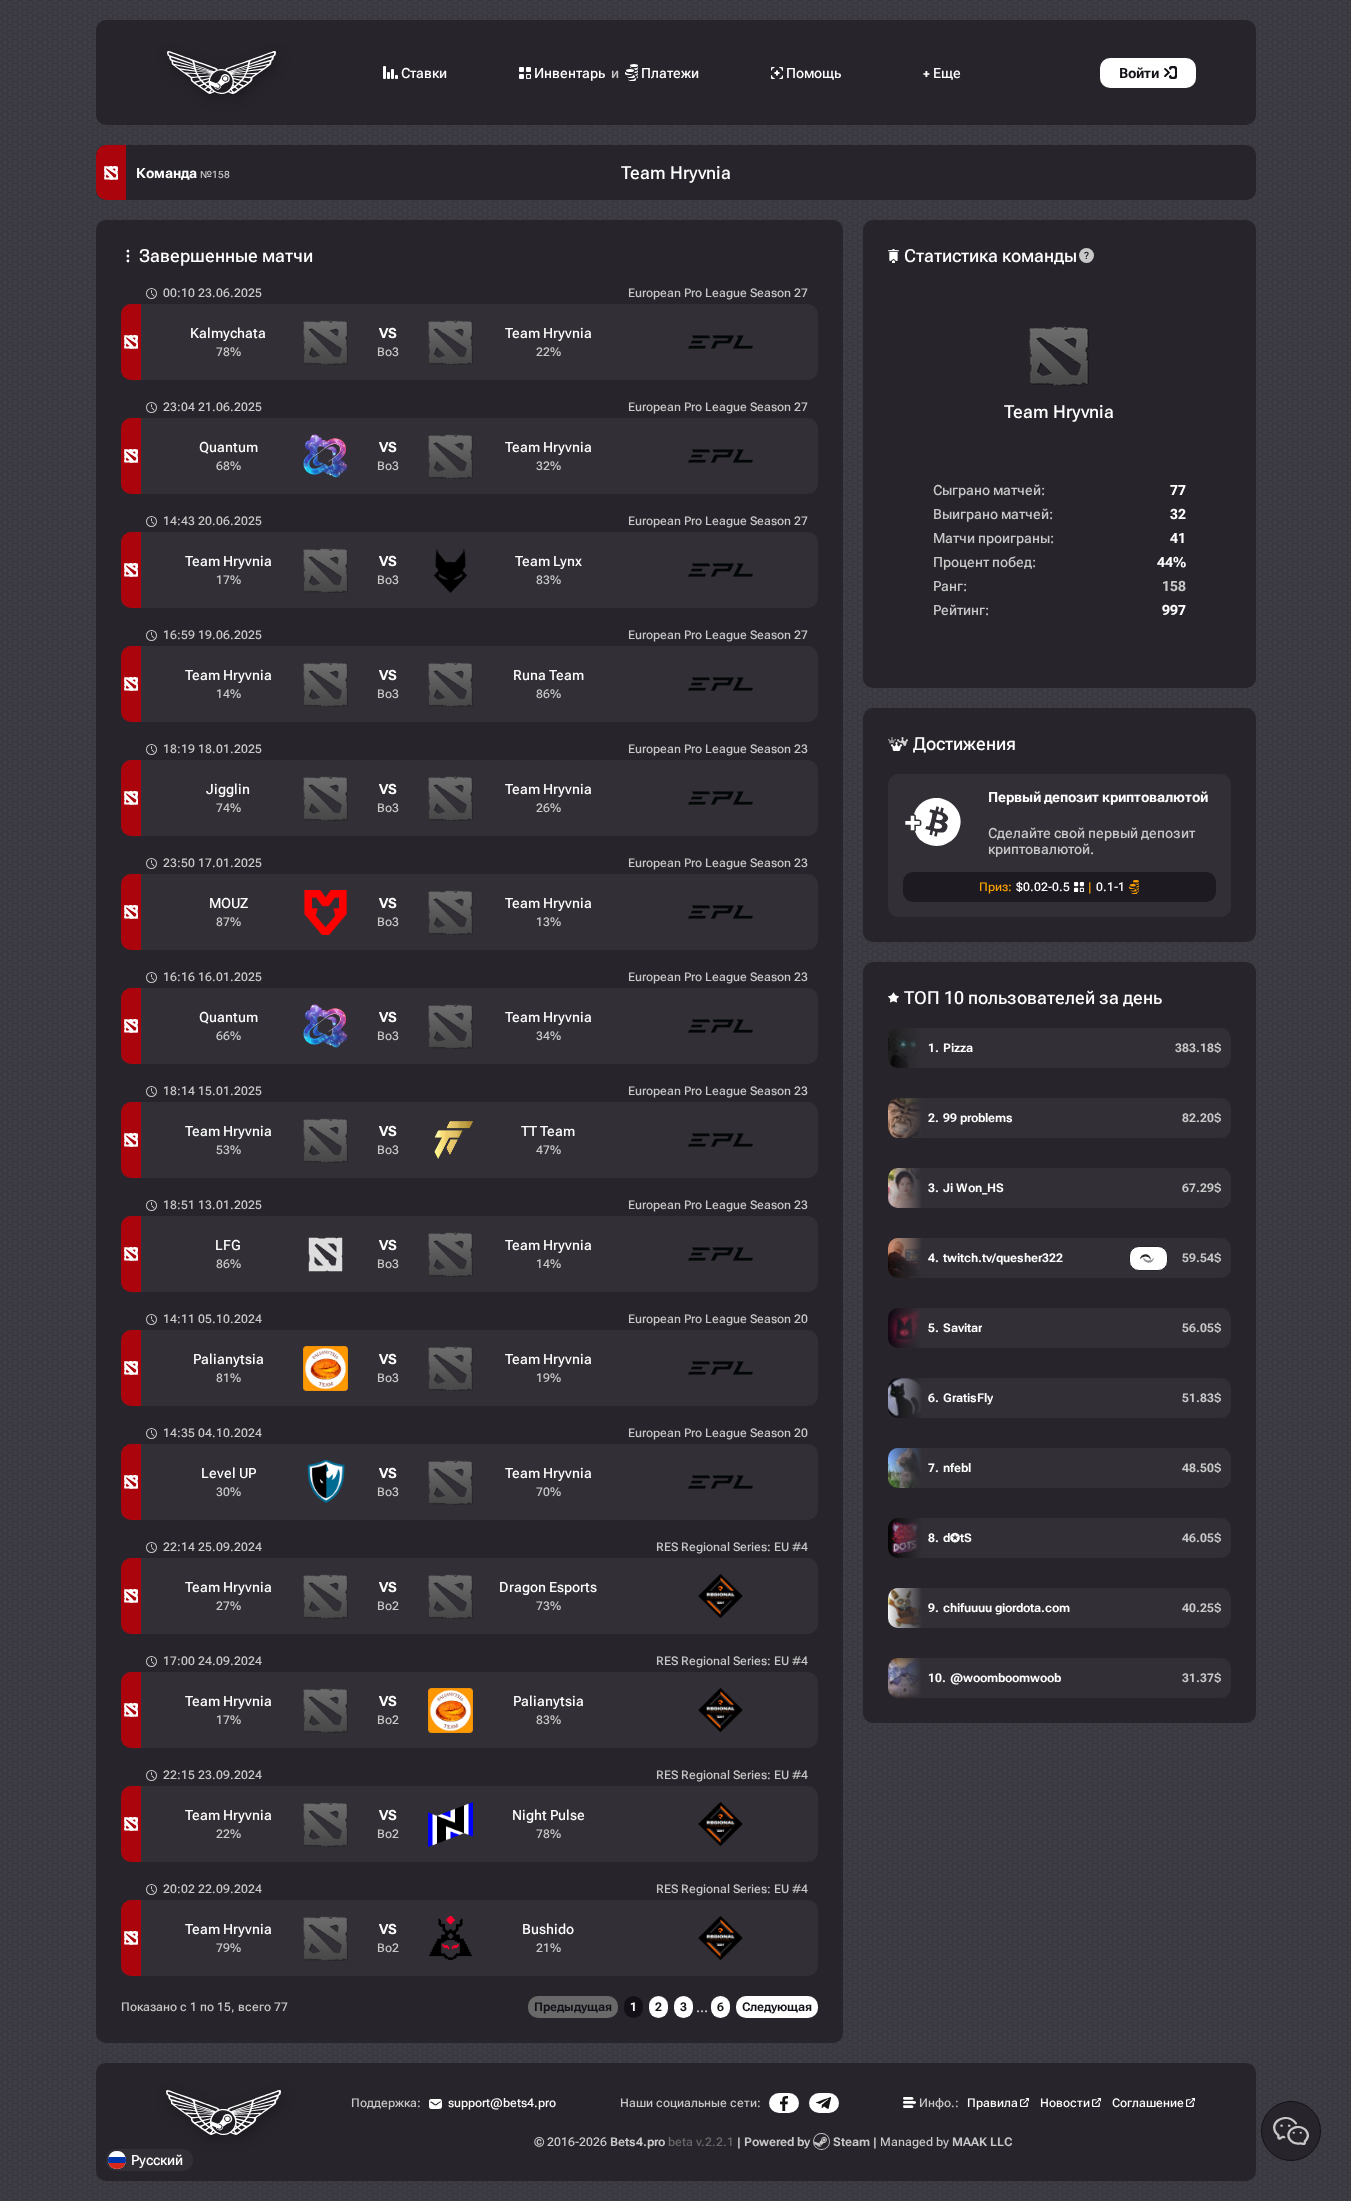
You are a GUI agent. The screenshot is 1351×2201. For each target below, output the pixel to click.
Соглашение (1148, 2103)
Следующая (777, 2007)
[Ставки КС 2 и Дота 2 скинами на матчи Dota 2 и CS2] (223, 72)
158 (1174, 586)
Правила (992, 2103)
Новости (1065, 2103)
